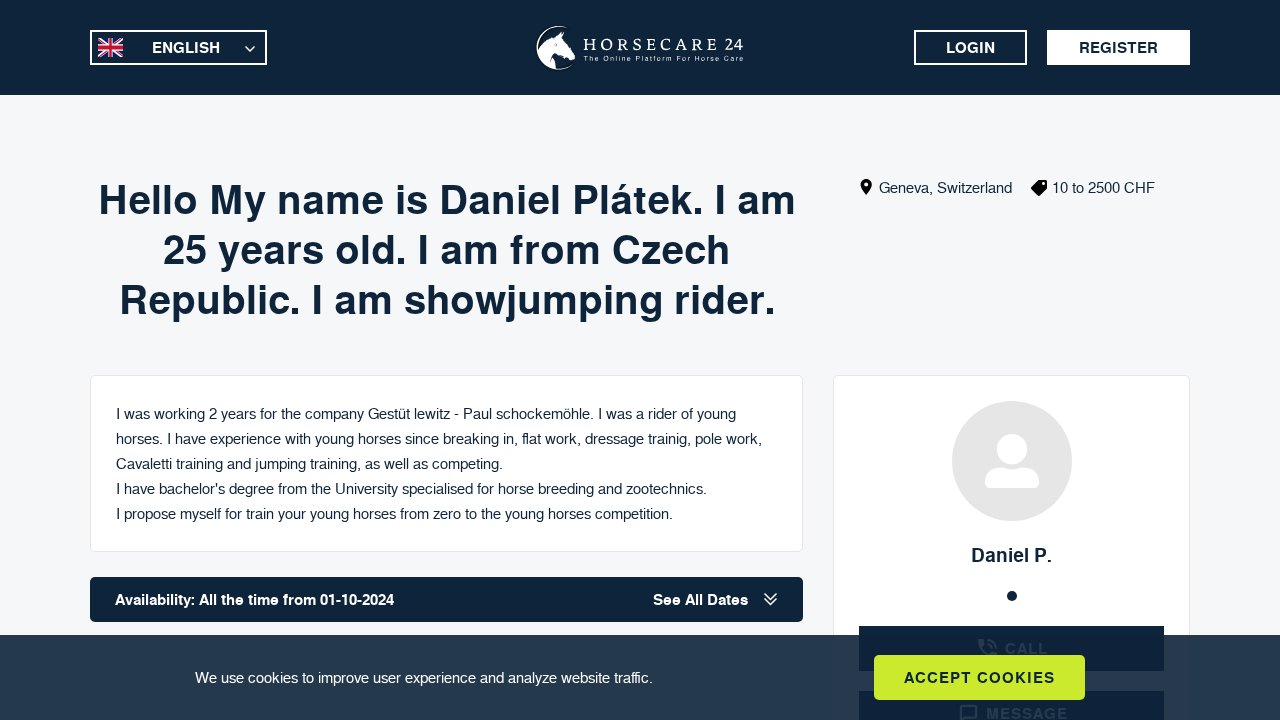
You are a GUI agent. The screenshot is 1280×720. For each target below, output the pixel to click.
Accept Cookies (979, 677)
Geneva (904, 187)
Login (970, 47)
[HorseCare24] (640, 48)
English (186, 47)
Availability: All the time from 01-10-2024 (431, 599)
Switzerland (974, 187)
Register (1118, 47)
